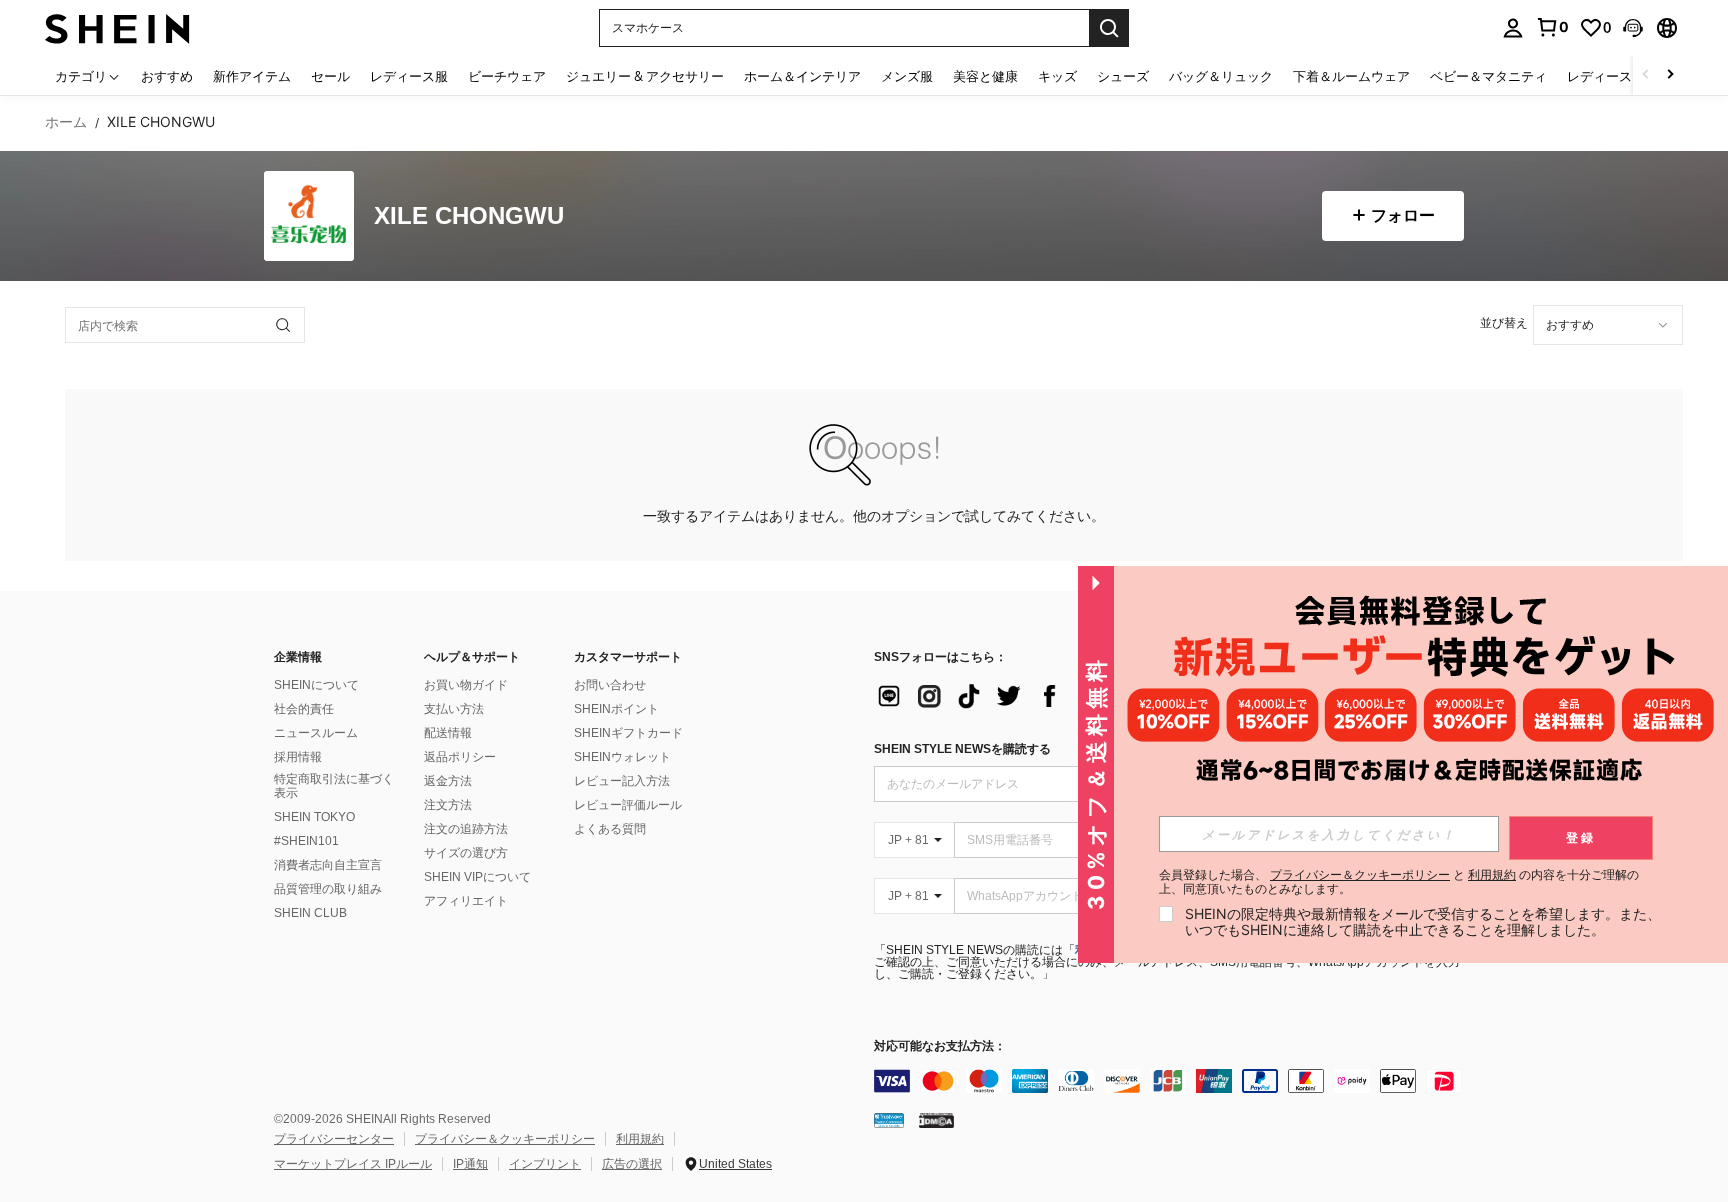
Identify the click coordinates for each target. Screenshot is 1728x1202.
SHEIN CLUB (310, 913)
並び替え (1504, 322)
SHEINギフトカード (628, 733)
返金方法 (448, 781)
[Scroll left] (1646, 75)
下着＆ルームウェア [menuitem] (1351, 76)
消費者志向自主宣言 (328, 865)
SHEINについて (316, 685)
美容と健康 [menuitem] (985, 76)
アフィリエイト (466, 901)
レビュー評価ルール (628, 805)
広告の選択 (632, 1164)
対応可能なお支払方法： (940, 1046)
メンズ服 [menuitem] (907, 76)
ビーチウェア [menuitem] (507, 76)
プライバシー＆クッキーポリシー (505, 1139)
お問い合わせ (610, 685)
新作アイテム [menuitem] (252, 76)
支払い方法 (454, 709)
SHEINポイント (616, 709)
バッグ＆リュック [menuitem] (1221, 76)
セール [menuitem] (330, 76)
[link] (1552, 27)
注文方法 (448, 805)
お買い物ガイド (466, 685)
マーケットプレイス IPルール (353, 1164)
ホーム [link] (66, 122)
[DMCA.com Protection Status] (936, 1120)
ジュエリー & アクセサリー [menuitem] (645, 76)
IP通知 (470, 1164)
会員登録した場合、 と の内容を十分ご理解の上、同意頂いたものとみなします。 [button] (1399, 882)
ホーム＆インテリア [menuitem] (802, 76)
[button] (1633, 28)
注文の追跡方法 (466, 829)
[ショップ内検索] (283, 325)
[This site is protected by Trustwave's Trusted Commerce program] (889, 1120)
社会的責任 (304, 709)
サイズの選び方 (466, 853)
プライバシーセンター (334, 1139)
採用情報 (298, 757)
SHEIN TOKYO (314, 817)
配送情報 (448, 733)
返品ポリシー (460, 757)
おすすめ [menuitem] (167, 76)
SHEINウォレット (622, 757)
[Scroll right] (1670, 75)
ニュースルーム (316, 733)
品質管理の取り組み (328, 889)
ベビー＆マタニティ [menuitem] (1488, 76)
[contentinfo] (1174, 1081)
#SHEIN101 (306, 841)
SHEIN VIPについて (477, 877)
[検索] (1109, 28)
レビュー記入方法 (622, 781)
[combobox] (1608, 325)
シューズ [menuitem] (1123, 76)
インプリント (545, 1164)
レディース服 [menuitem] (409, 76)
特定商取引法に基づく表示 (334, 786)
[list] (1034, 696)
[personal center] (1513, 28)
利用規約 (640, 1139)
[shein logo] (117, 27)
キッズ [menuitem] (1057, 76)
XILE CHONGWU (469, 216)
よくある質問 (610, 829)
